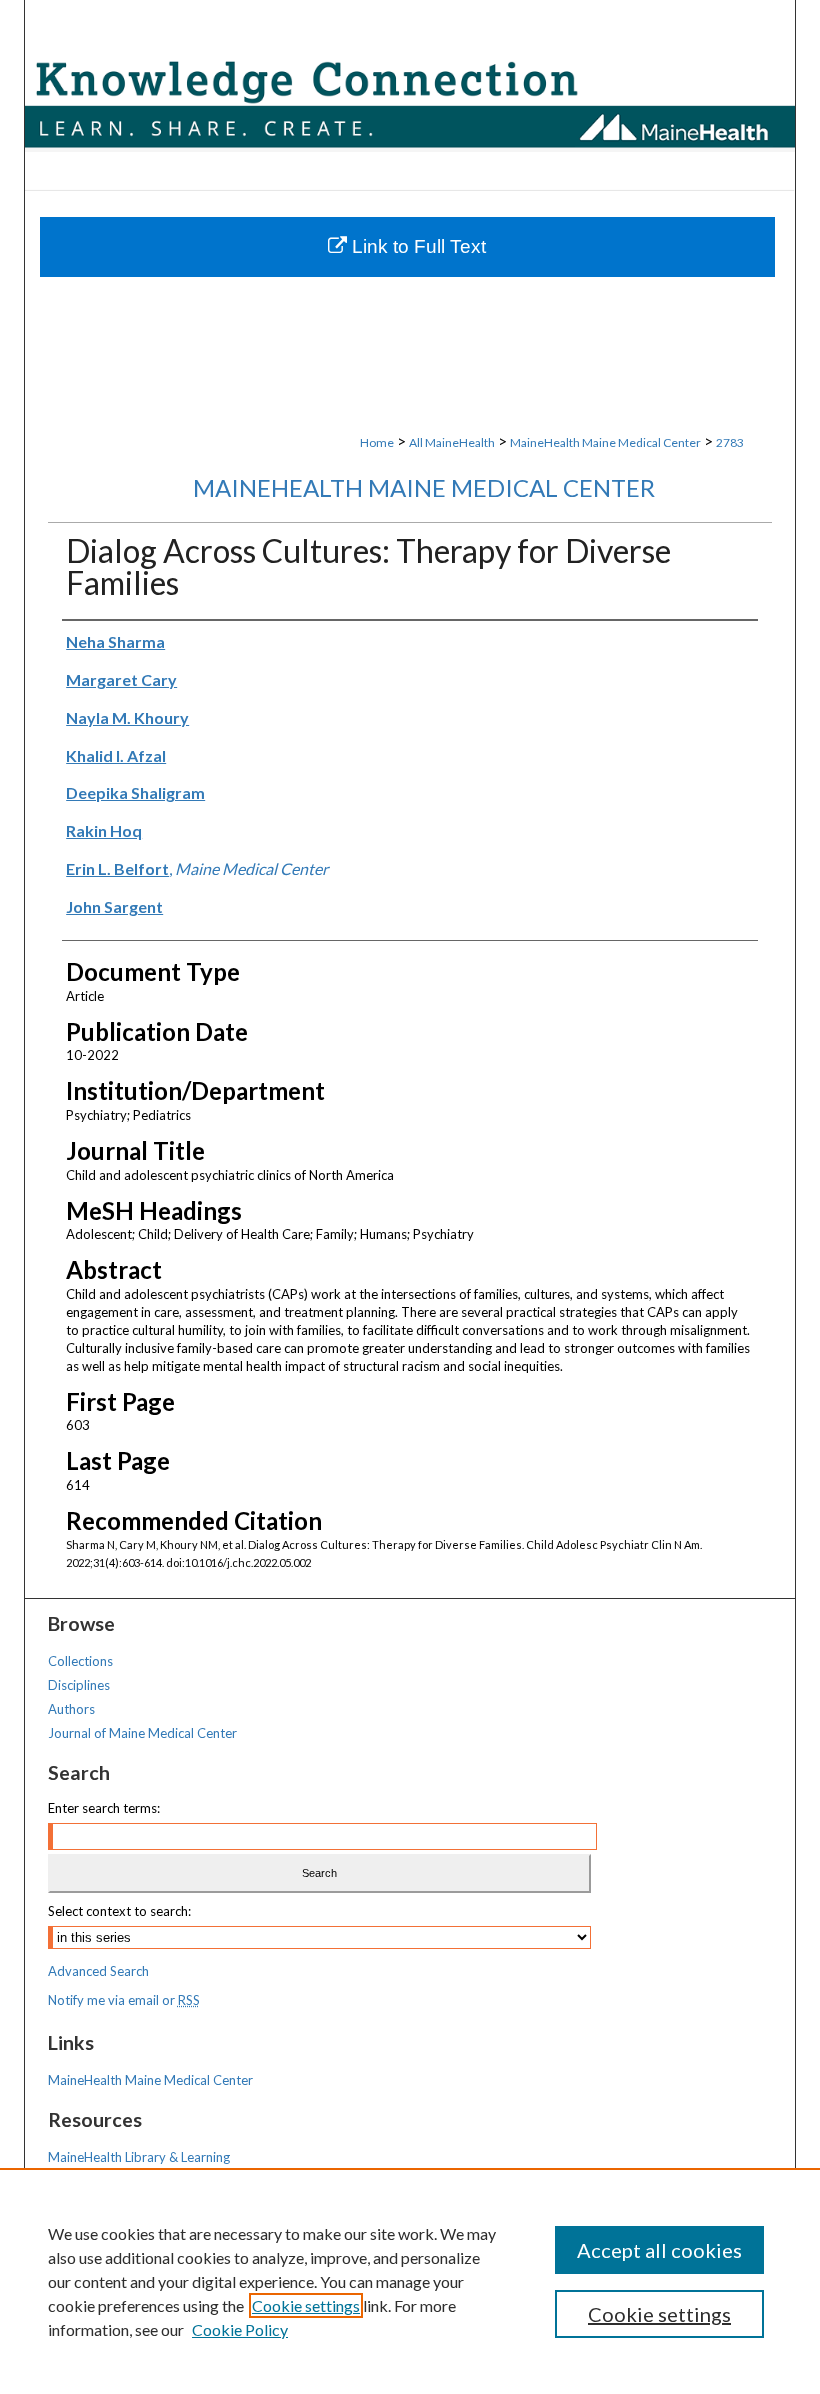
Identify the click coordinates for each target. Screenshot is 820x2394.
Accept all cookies (659, 2250)
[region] (410, 2281)
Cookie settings (306, 2305)
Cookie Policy (240, 2329)
